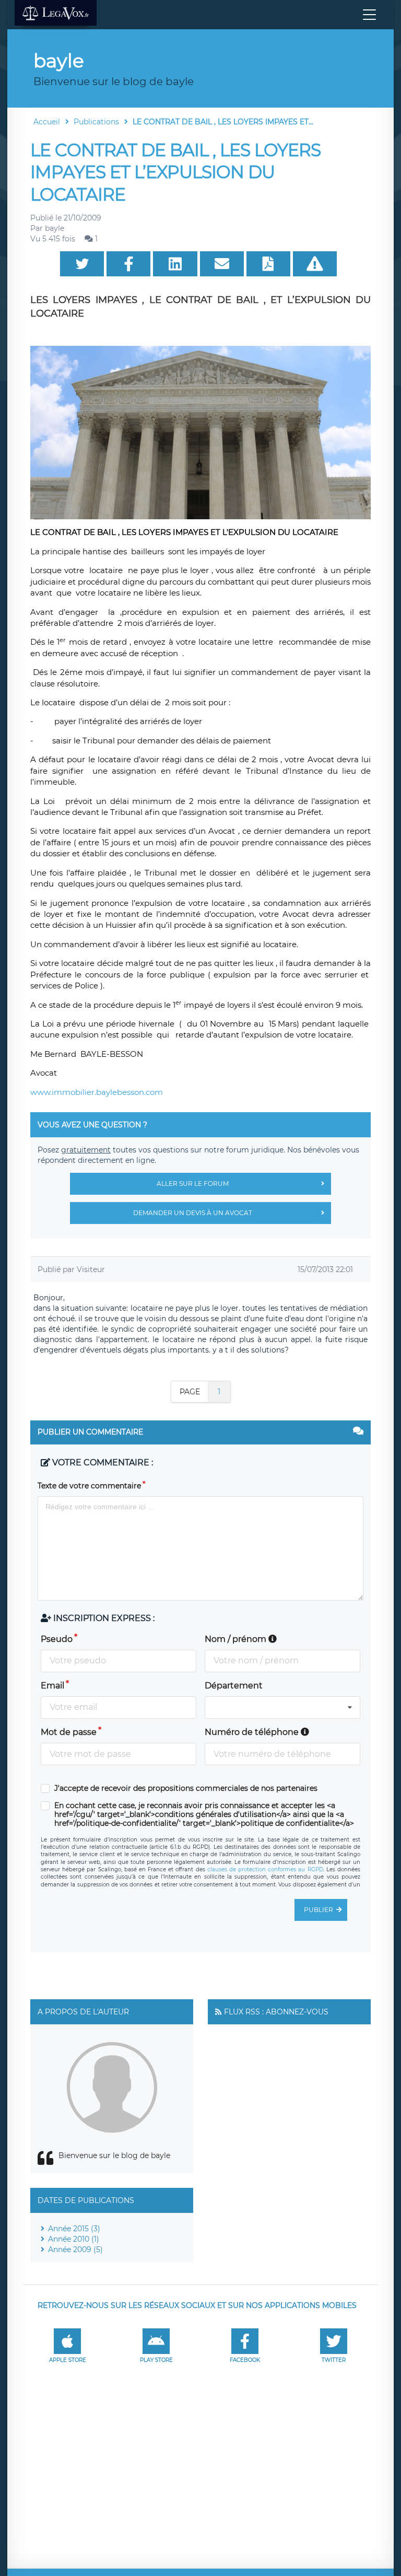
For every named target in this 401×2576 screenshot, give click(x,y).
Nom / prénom (237, 1639)
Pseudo (57, 1639)
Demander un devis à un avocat (193, 1213)
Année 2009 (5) (75, 2249)
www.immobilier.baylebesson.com (97, 1092)
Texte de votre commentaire (89, 1486)
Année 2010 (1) (74, 2239)
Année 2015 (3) (74, 2229)
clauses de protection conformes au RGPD (265, 1869)
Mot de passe (69, 1732)
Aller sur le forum (193, 1184)
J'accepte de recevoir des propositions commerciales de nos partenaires (186, 1788)
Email (52, 1686)
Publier (319, 1910)
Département (234, 1686)
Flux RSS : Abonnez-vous (276, 2012)
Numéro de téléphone (253, 1732)
